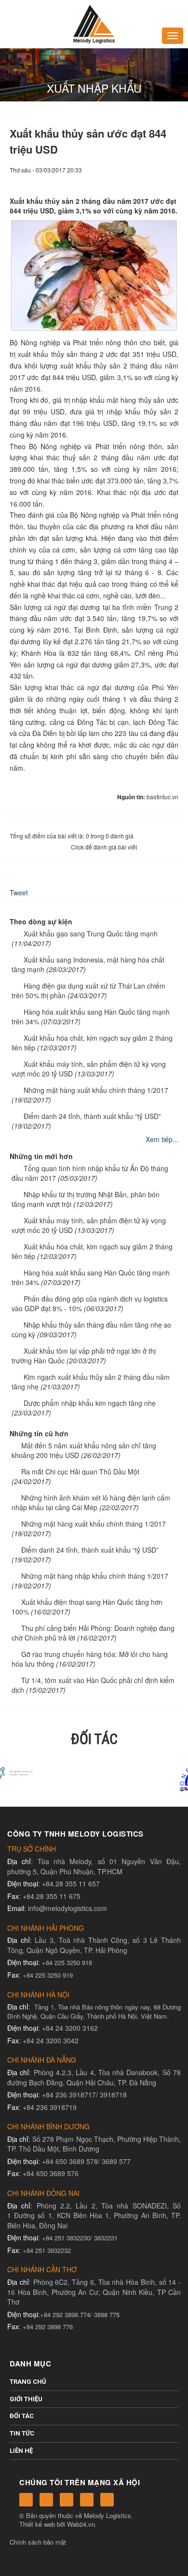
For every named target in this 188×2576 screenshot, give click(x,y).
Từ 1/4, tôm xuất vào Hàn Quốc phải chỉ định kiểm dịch (93, 1685)
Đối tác (22, 2416)
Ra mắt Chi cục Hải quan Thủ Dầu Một (80, 1472)
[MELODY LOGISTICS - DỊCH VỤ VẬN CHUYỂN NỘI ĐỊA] (94, 23)
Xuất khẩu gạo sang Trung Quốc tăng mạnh (91, 934)
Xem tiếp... (162, 1139)
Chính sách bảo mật (38, 2542)
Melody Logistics (107, 2515)
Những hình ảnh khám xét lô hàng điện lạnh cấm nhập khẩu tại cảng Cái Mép (91, 1502)
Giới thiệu (26, 2399)
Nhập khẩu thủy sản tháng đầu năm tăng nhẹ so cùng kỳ (91, 1330)
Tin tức (22, 2433)
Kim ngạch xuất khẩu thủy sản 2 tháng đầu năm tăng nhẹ (91, 1382)
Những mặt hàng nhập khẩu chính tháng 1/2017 (95, 1576)
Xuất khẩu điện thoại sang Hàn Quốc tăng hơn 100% (87, 1607)
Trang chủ (28, 2382)
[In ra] (155, 179)
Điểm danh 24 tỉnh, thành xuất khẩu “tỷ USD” (92, 1116)
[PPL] (94, 1776)
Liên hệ (21, 2451)
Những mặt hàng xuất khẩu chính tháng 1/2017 (96, 1090)
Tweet (19, 892)
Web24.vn (81, 2524)
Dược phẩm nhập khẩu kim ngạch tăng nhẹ (90, 1403)
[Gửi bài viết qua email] (138, 179)
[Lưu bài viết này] (171, 179)
